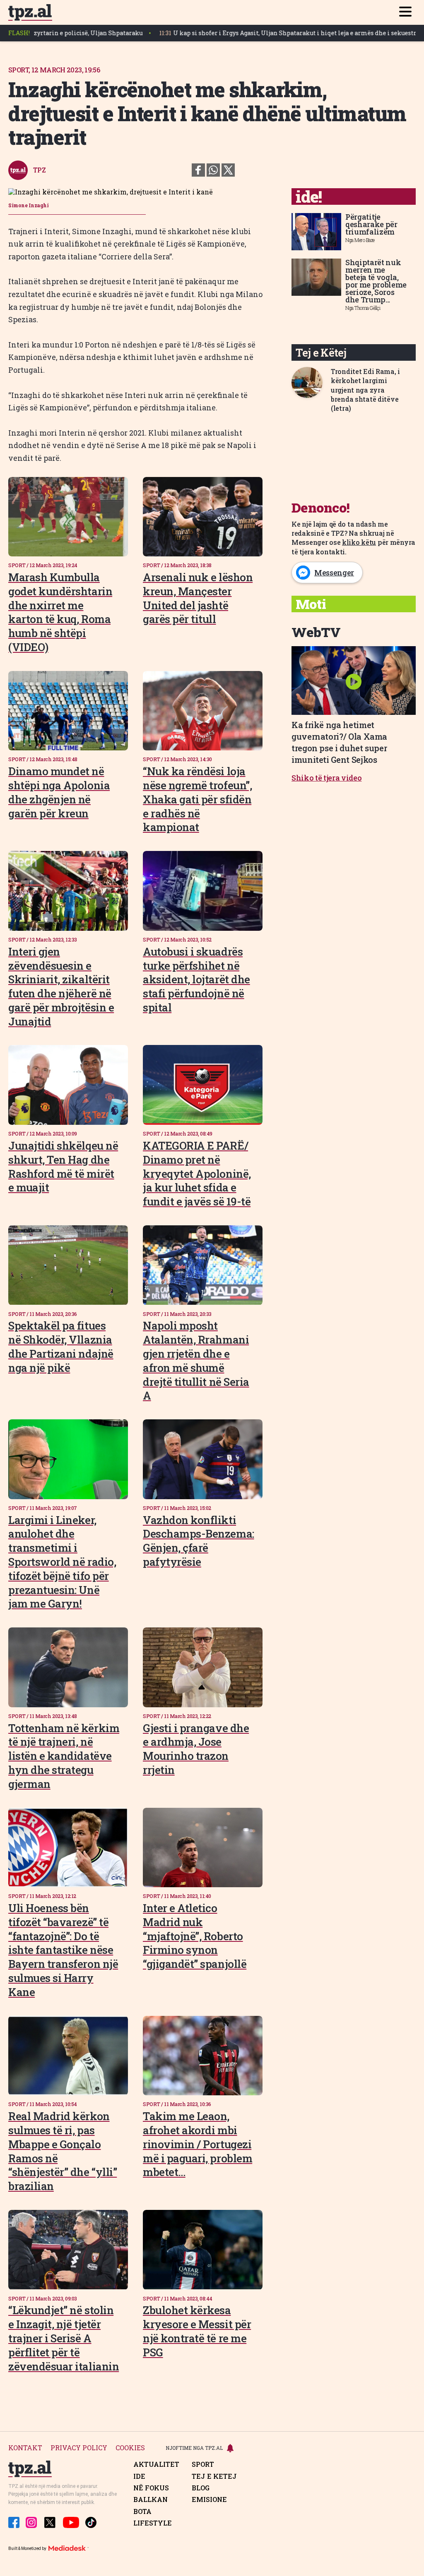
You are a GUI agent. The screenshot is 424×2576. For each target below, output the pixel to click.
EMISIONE (209, 2499)
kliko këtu (359, 542)
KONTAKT (25, 2448)
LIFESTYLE (153, 2523)
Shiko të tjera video (327, 778)
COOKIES (130, 2448)
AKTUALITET (156, 2464)
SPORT (203, 2464)
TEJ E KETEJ (214, 2476)
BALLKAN (151, 2499)
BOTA (142, 2511)
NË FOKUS (151, 2488)
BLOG (201, 2488)
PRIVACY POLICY (79, 2448)
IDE (139, 2476)
